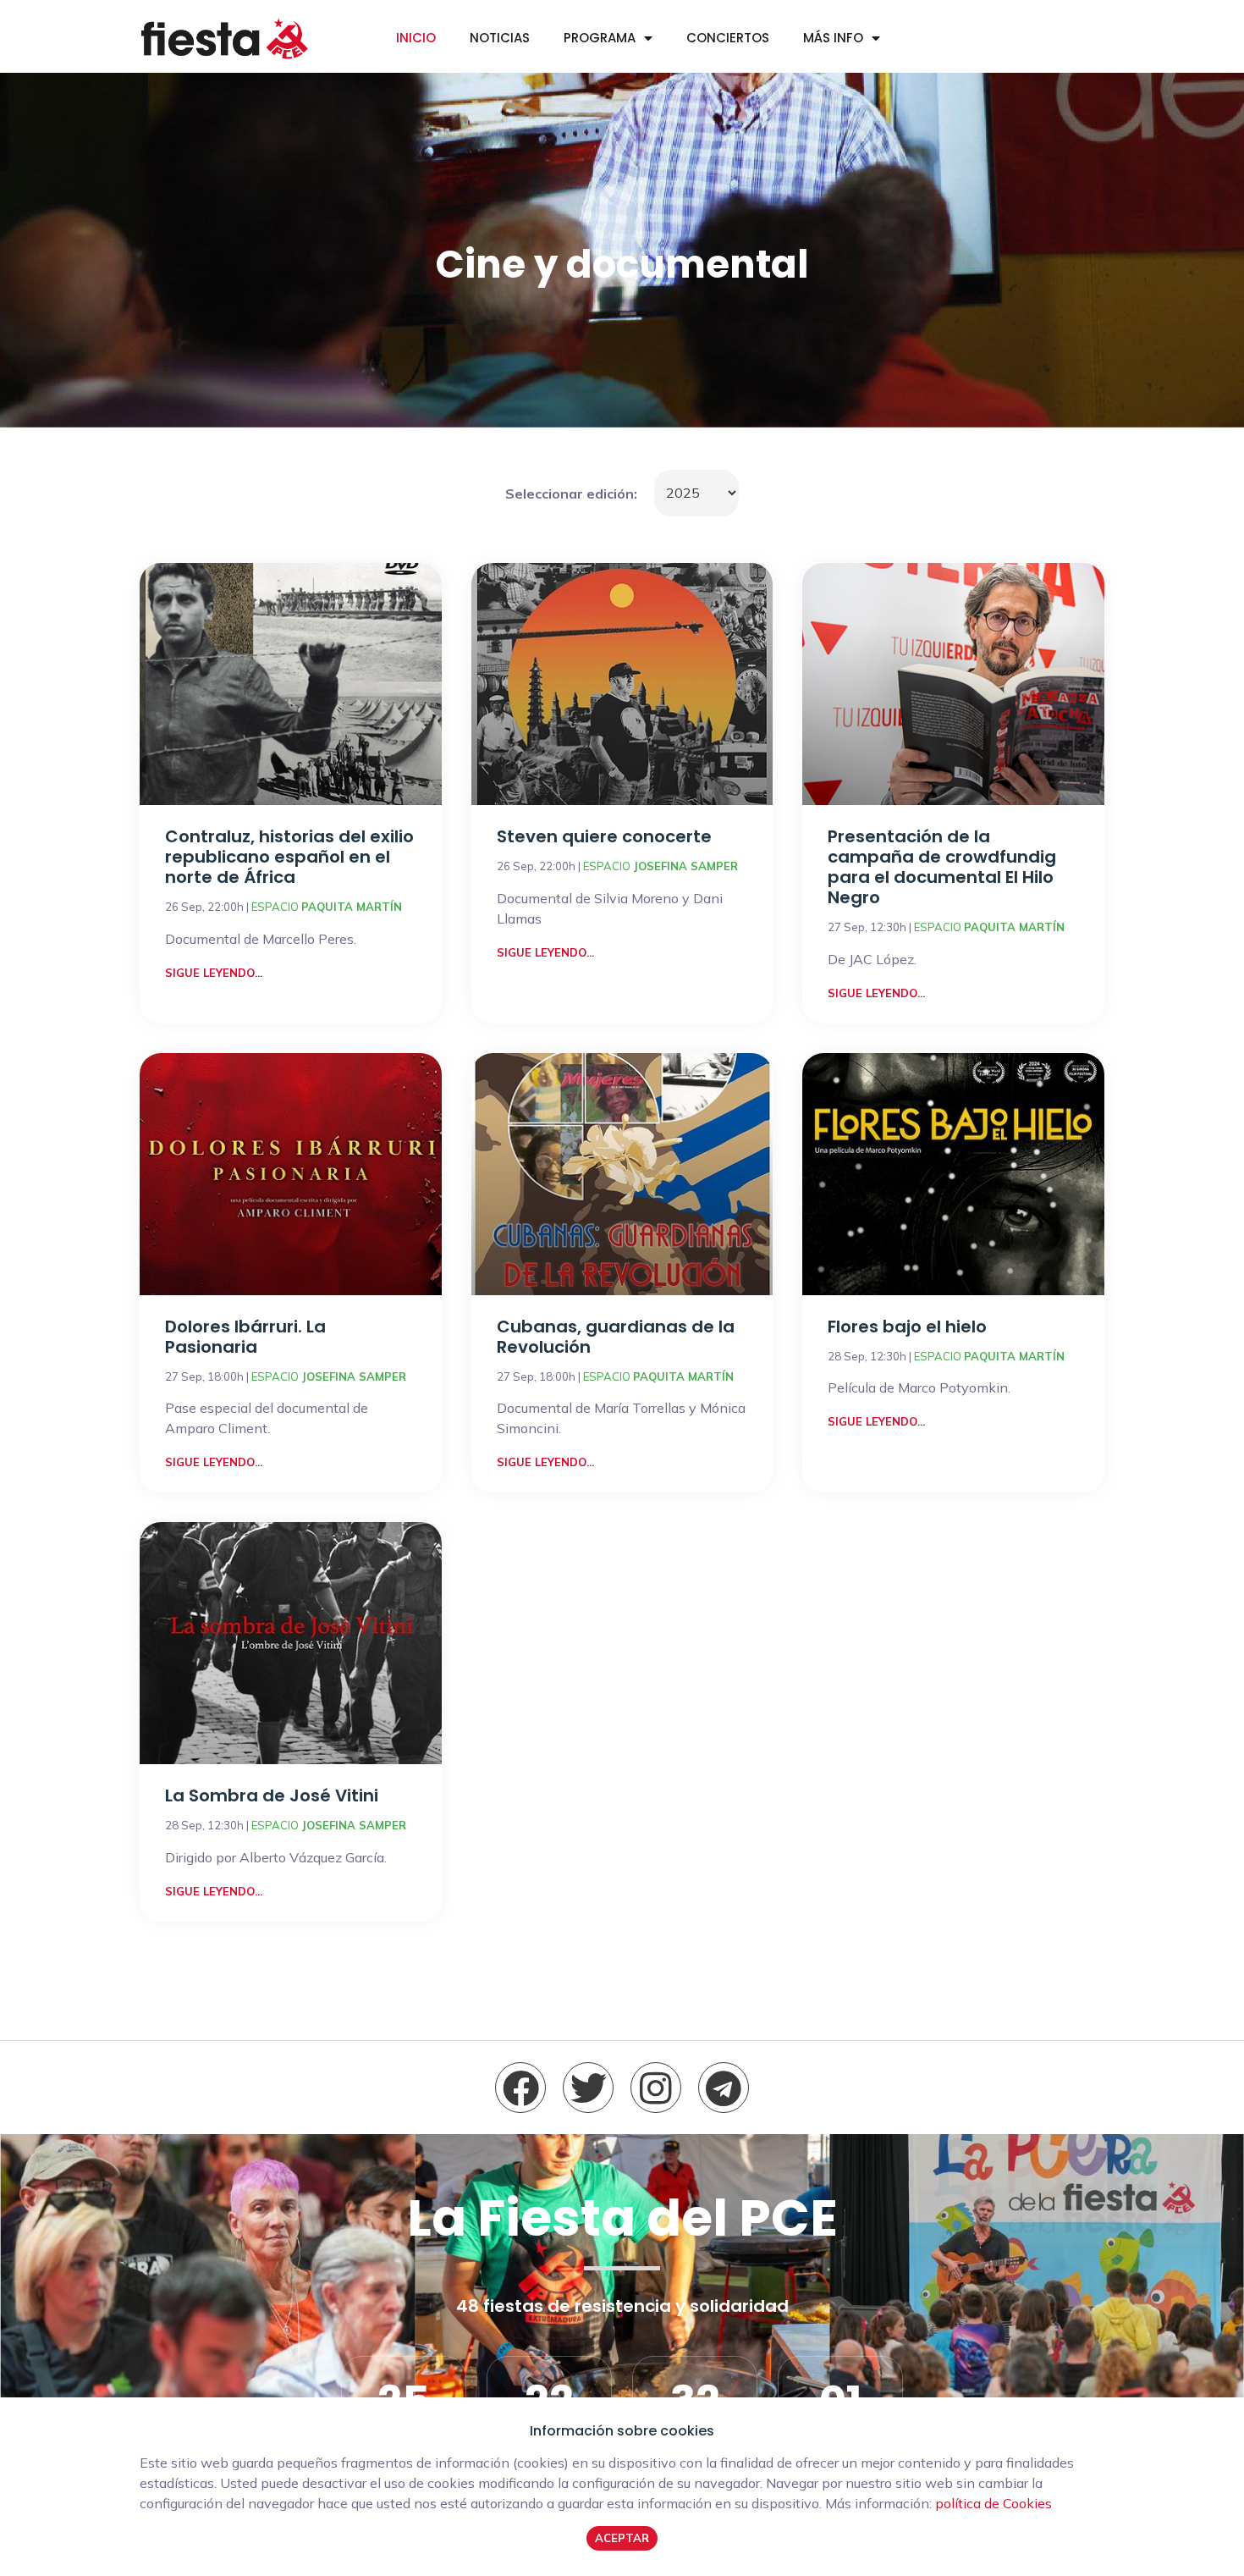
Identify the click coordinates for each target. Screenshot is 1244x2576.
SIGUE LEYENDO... (214, 973)
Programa (600, 38)
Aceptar (622, 2538)
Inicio (416, 38)
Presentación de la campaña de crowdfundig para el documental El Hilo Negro (942, 867)
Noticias (500, 38)
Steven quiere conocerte (604, 836)
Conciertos (728, 38)
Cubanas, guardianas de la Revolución (616, 1337)
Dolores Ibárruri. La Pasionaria (245, 1337)
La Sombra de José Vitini (272, 1795)
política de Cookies (994, 2503)
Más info (833, 38)
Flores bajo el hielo (907, 1327)
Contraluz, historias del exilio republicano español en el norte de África (289, 857)
